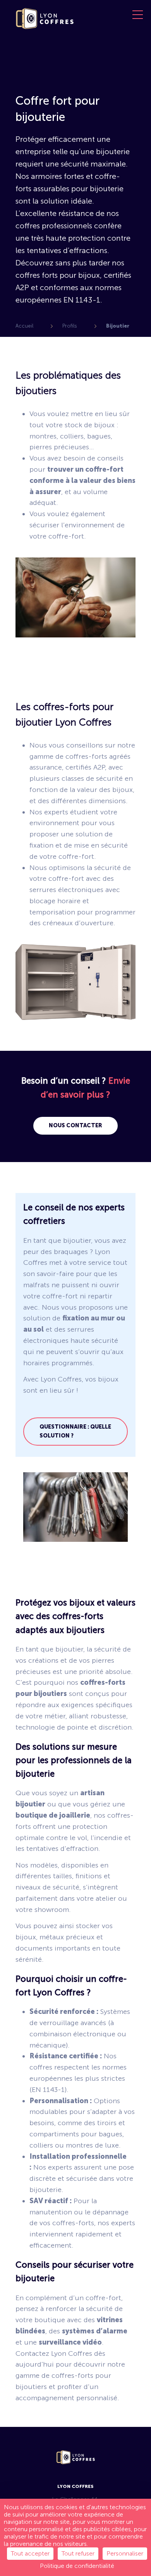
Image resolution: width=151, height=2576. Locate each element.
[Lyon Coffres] (45, 27)
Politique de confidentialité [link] (77, 2566)
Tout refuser (78, 2553)
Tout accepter (30, 2553)
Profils (70, 326)
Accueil (24, 326)
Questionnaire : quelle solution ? (75, 1431)
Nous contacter (75, 1126)
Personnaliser (125, 2553)
